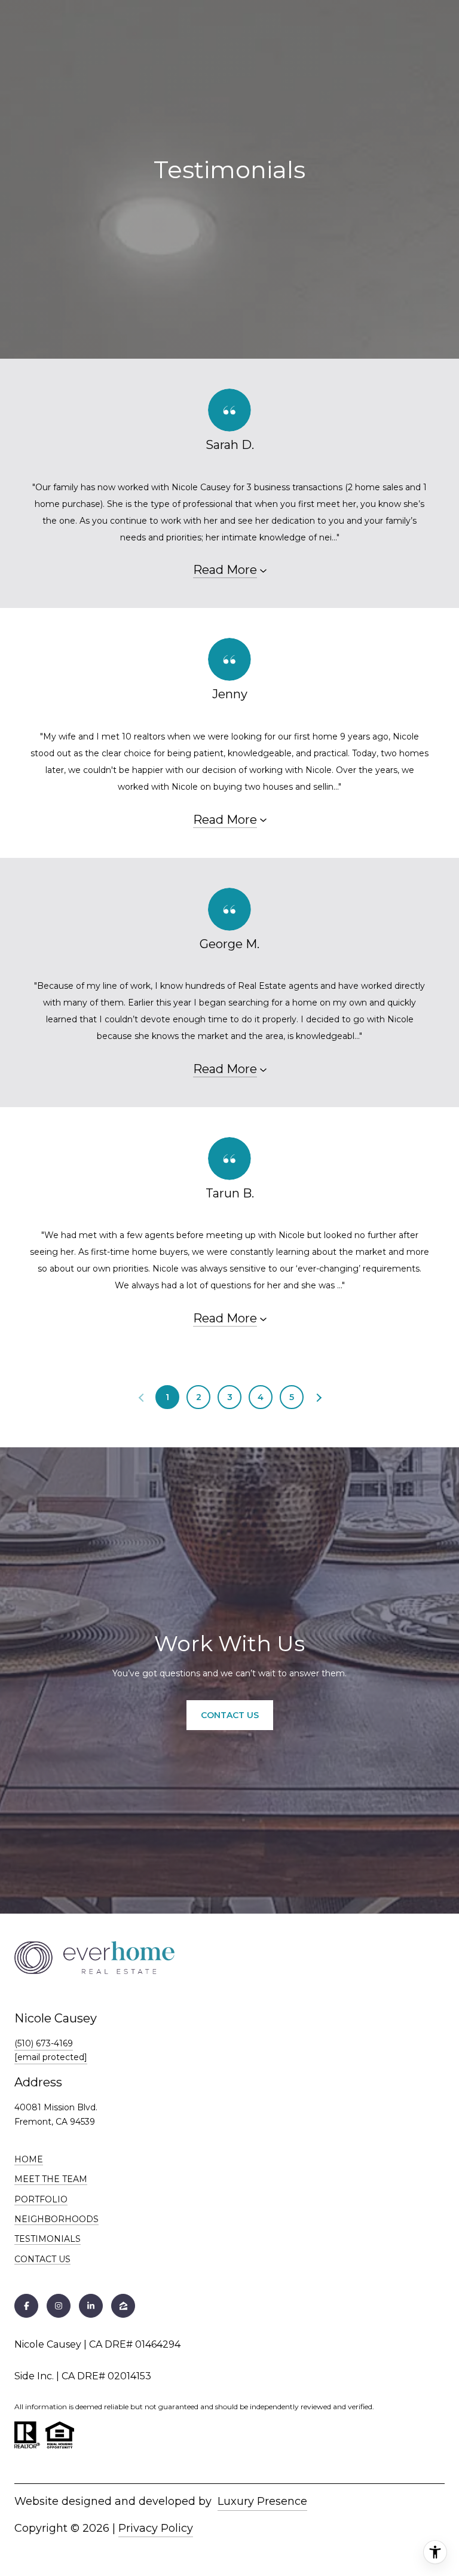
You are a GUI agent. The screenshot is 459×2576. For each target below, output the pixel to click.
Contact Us (42, 2259)
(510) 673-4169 (44, 2043)
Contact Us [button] (230, 1715)
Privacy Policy (156, 2528)
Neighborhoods (56, 2219)
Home (29, 2159)
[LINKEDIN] (91, 2306)
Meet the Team (51, 2179)
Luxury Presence (262, 2501)
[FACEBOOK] (26, 2306)
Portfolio (41, 2199)
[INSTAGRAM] (59, 2306)
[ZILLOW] (123, 2306)
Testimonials (48, 2239)
